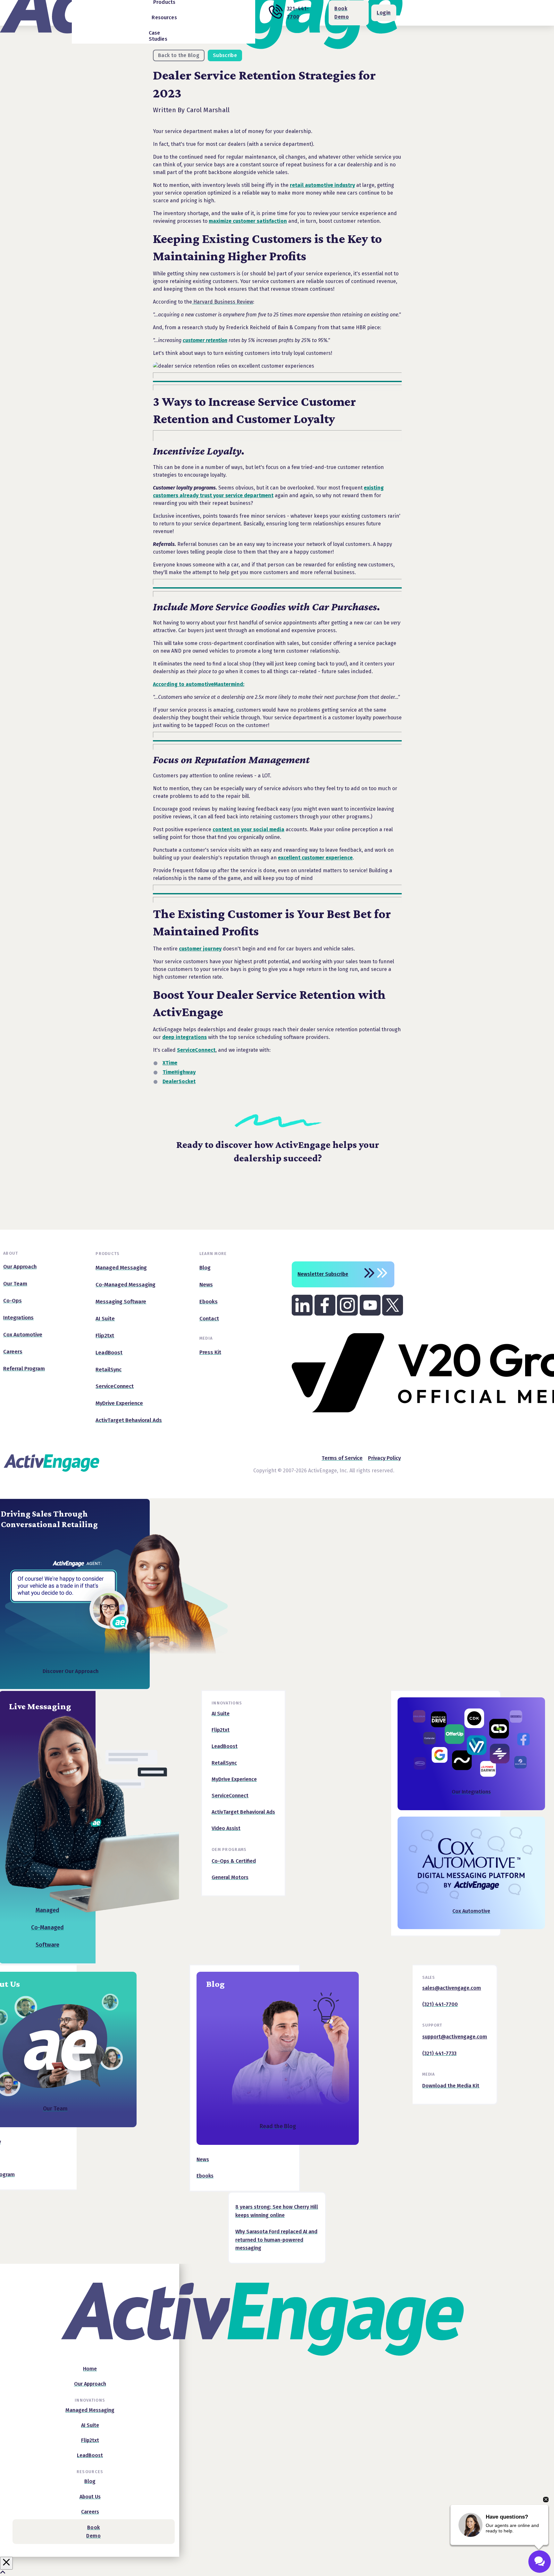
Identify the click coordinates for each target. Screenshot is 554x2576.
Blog (215, 1984)
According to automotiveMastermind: (199, 684)
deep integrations (185, 1037)
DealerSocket (179, 1081)
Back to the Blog (179, 55)
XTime (170, 1063)
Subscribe (225, 55)
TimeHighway (179, 1072)
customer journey (200, 949)
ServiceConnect (196, 1050)
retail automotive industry (322, 185)
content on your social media (248, 829)
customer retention (205, 340)
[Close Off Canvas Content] (6, 2563)
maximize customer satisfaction (248, 221)
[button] (164, 21)
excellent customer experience (315, 858)
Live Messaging (40, 1706)
